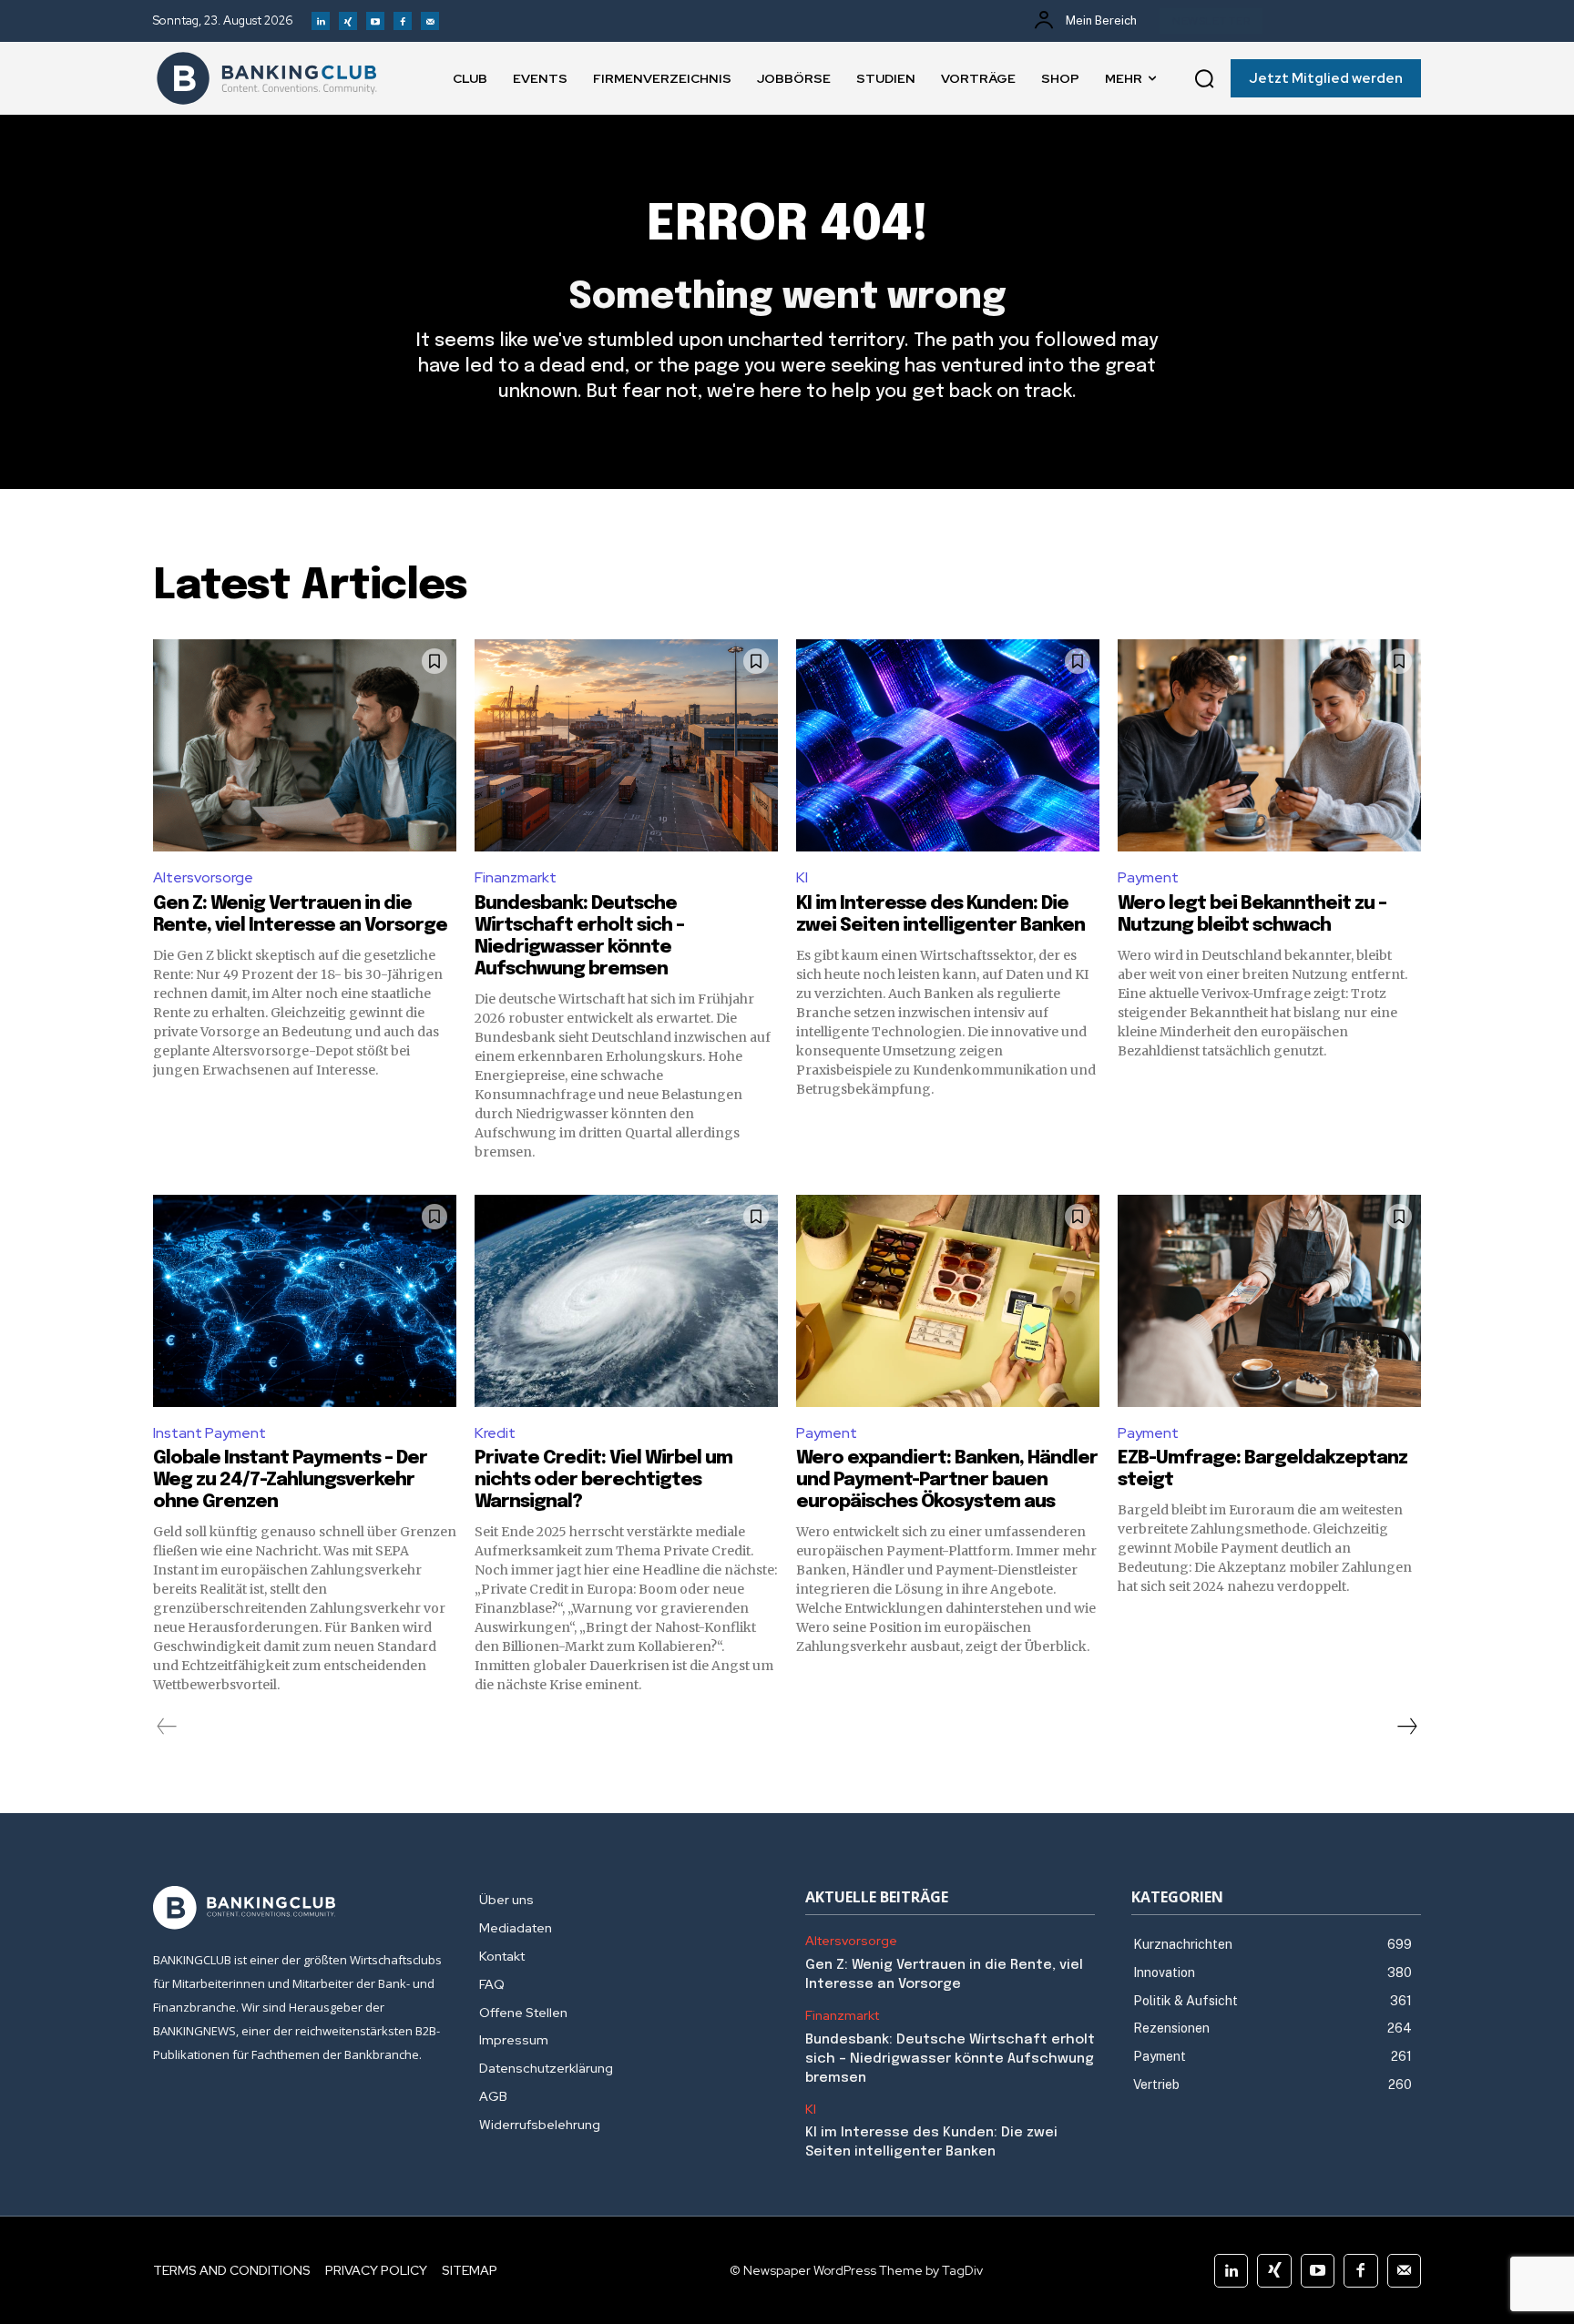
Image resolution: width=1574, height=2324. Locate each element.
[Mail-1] (430, 21)
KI (802, 877)
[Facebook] (403, 21)
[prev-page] (167, 1727)
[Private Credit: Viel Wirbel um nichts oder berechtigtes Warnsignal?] (626, 1301)
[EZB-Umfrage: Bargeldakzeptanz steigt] (1269, 1301)
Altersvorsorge (203, 877)
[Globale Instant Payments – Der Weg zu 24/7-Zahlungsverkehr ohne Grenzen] (305, 1301)
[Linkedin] (321, 21)
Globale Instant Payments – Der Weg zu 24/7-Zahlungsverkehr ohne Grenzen (290, 1480)
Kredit (495, 1433)
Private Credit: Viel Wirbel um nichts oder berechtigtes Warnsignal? (603, 1480)
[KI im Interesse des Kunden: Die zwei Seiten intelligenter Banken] (948, 745)
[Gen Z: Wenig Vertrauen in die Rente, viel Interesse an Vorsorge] (305, 745)
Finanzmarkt (516, 877)
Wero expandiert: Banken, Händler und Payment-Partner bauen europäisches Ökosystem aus (947, 1480)
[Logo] (267, 78)
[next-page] (1406, 1727)
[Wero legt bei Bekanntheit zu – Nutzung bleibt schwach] (1269, 745)
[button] (1204, 78)
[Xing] (348, 21)
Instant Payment (210, 1433)
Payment (1148, 877)
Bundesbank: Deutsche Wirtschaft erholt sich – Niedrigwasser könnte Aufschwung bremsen (950, 2059)
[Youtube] (375, 21)
